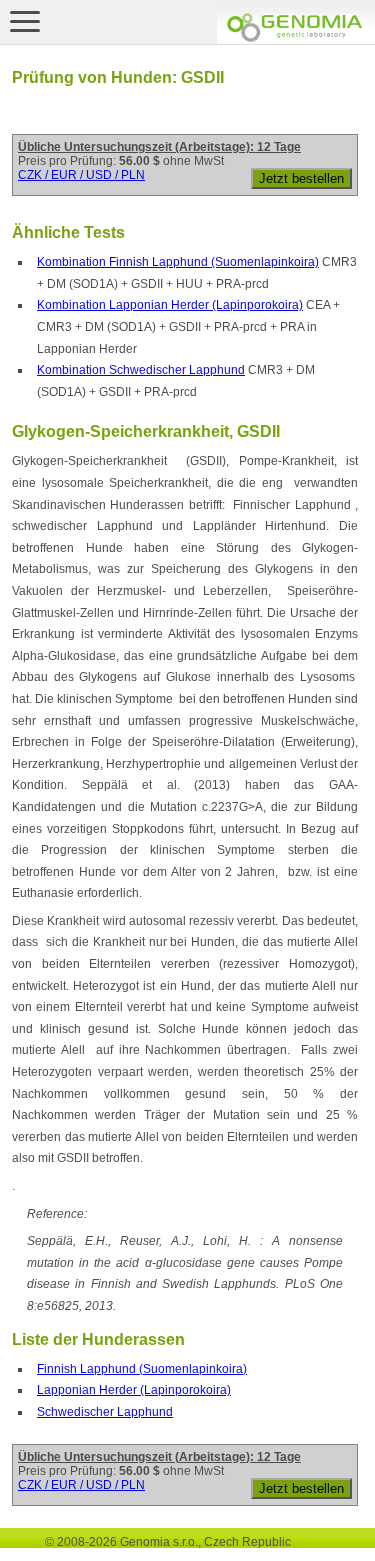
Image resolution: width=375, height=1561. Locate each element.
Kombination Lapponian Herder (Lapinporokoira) (170, 305)
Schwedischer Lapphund (105, 1412)
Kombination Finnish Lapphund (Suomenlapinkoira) (178, 262)
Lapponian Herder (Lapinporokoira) (134, 1390)
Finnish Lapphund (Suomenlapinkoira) (142, 1369)
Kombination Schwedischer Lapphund (141, 370)
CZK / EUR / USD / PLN (81, 175)
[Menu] (25, 21)
